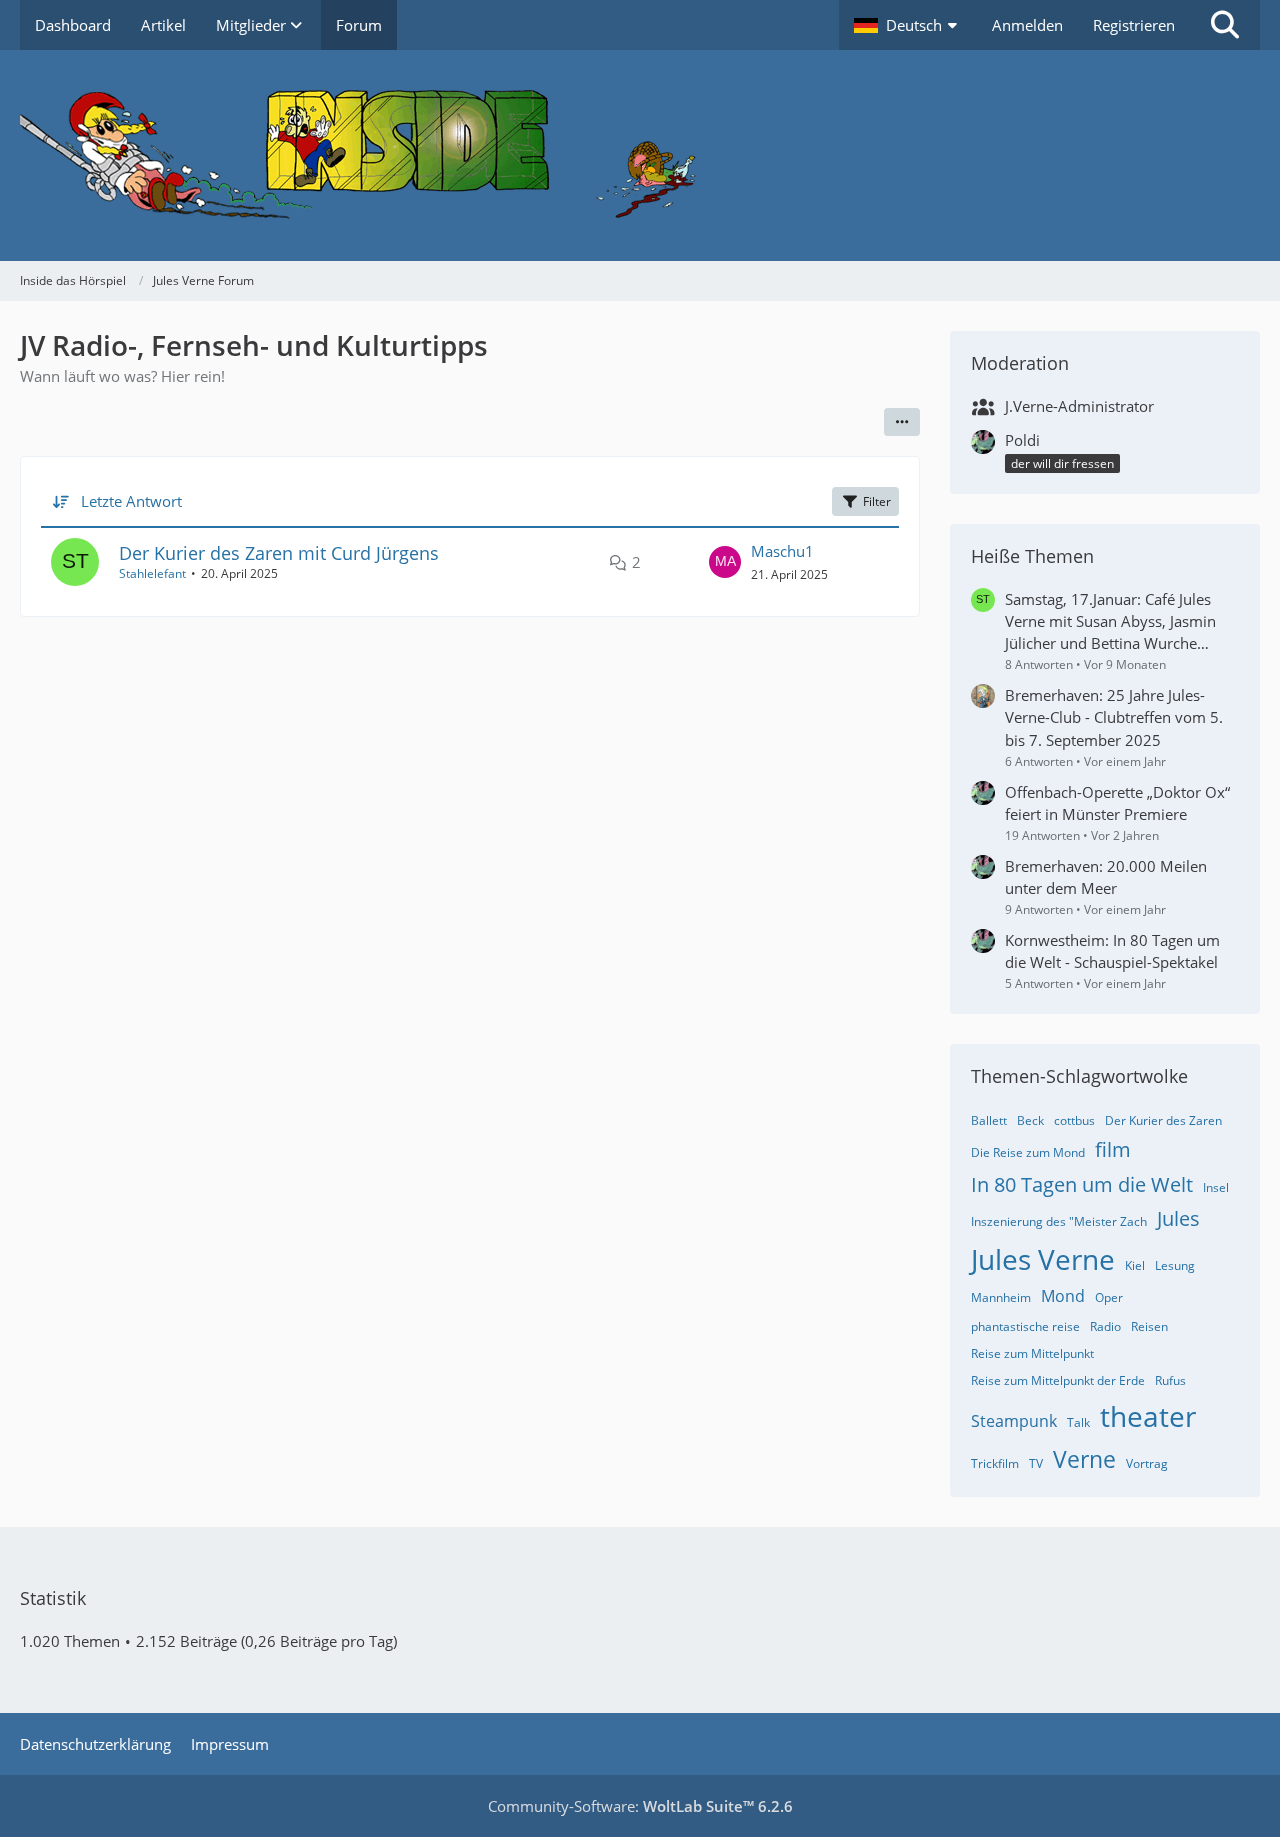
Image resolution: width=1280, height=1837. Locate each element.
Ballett (989, 1120)
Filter (877, 501)
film (1113, 1149)
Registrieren (1134, 25)
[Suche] (1225, 25)
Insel (1216, 1187)
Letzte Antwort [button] (131, 501)
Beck (1030, 1120)
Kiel (1135, 1265)
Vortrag (1147, 1463)
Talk (1078, 1422)
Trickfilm (995, 1463)
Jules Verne (1043, 1259)
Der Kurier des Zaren (1163, 1120)
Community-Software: (640, 1806)
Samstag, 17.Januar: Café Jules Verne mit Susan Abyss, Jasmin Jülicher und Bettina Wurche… (1110, 621)
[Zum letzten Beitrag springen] (725, 562)
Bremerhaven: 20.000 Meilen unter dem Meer (1106, 877)
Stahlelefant (152, 573)
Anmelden (1027, 25)
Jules (1178, 1218)
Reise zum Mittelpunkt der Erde (1058, 1380)
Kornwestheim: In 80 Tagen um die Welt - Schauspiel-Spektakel (1112, 951)
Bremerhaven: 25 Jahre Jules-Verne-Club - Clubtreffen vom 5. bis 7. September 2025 (1114, 717)
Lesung (1175, 1265)
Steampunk (1014, 1421)
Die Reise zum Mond (1028, 1152)
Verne (1084, 1459)
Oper (1109, 1297)
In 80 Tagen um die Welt (1082, 1184)
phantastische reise (1025, 1326)
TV (1036, 1463)
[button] (908, 25)
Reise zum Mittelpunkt (1032, 1353)
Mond (1063, 1296)
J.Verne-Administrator (1079, 406)
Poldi (1022, 440)
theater (1148, 1416)
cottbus (1074, 1120)
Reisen (1149, 1326)
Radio (1105, 1326)
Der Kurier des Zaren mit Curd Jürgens (279, 553)
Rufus (1170, 1380)
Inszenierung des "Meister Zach (1059, 1221)
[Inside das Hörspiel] (640, 155)
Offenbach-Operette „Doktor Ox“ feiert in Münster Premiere (1117, 803)
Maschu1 (782, 551)
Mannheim (1001, 1297)
